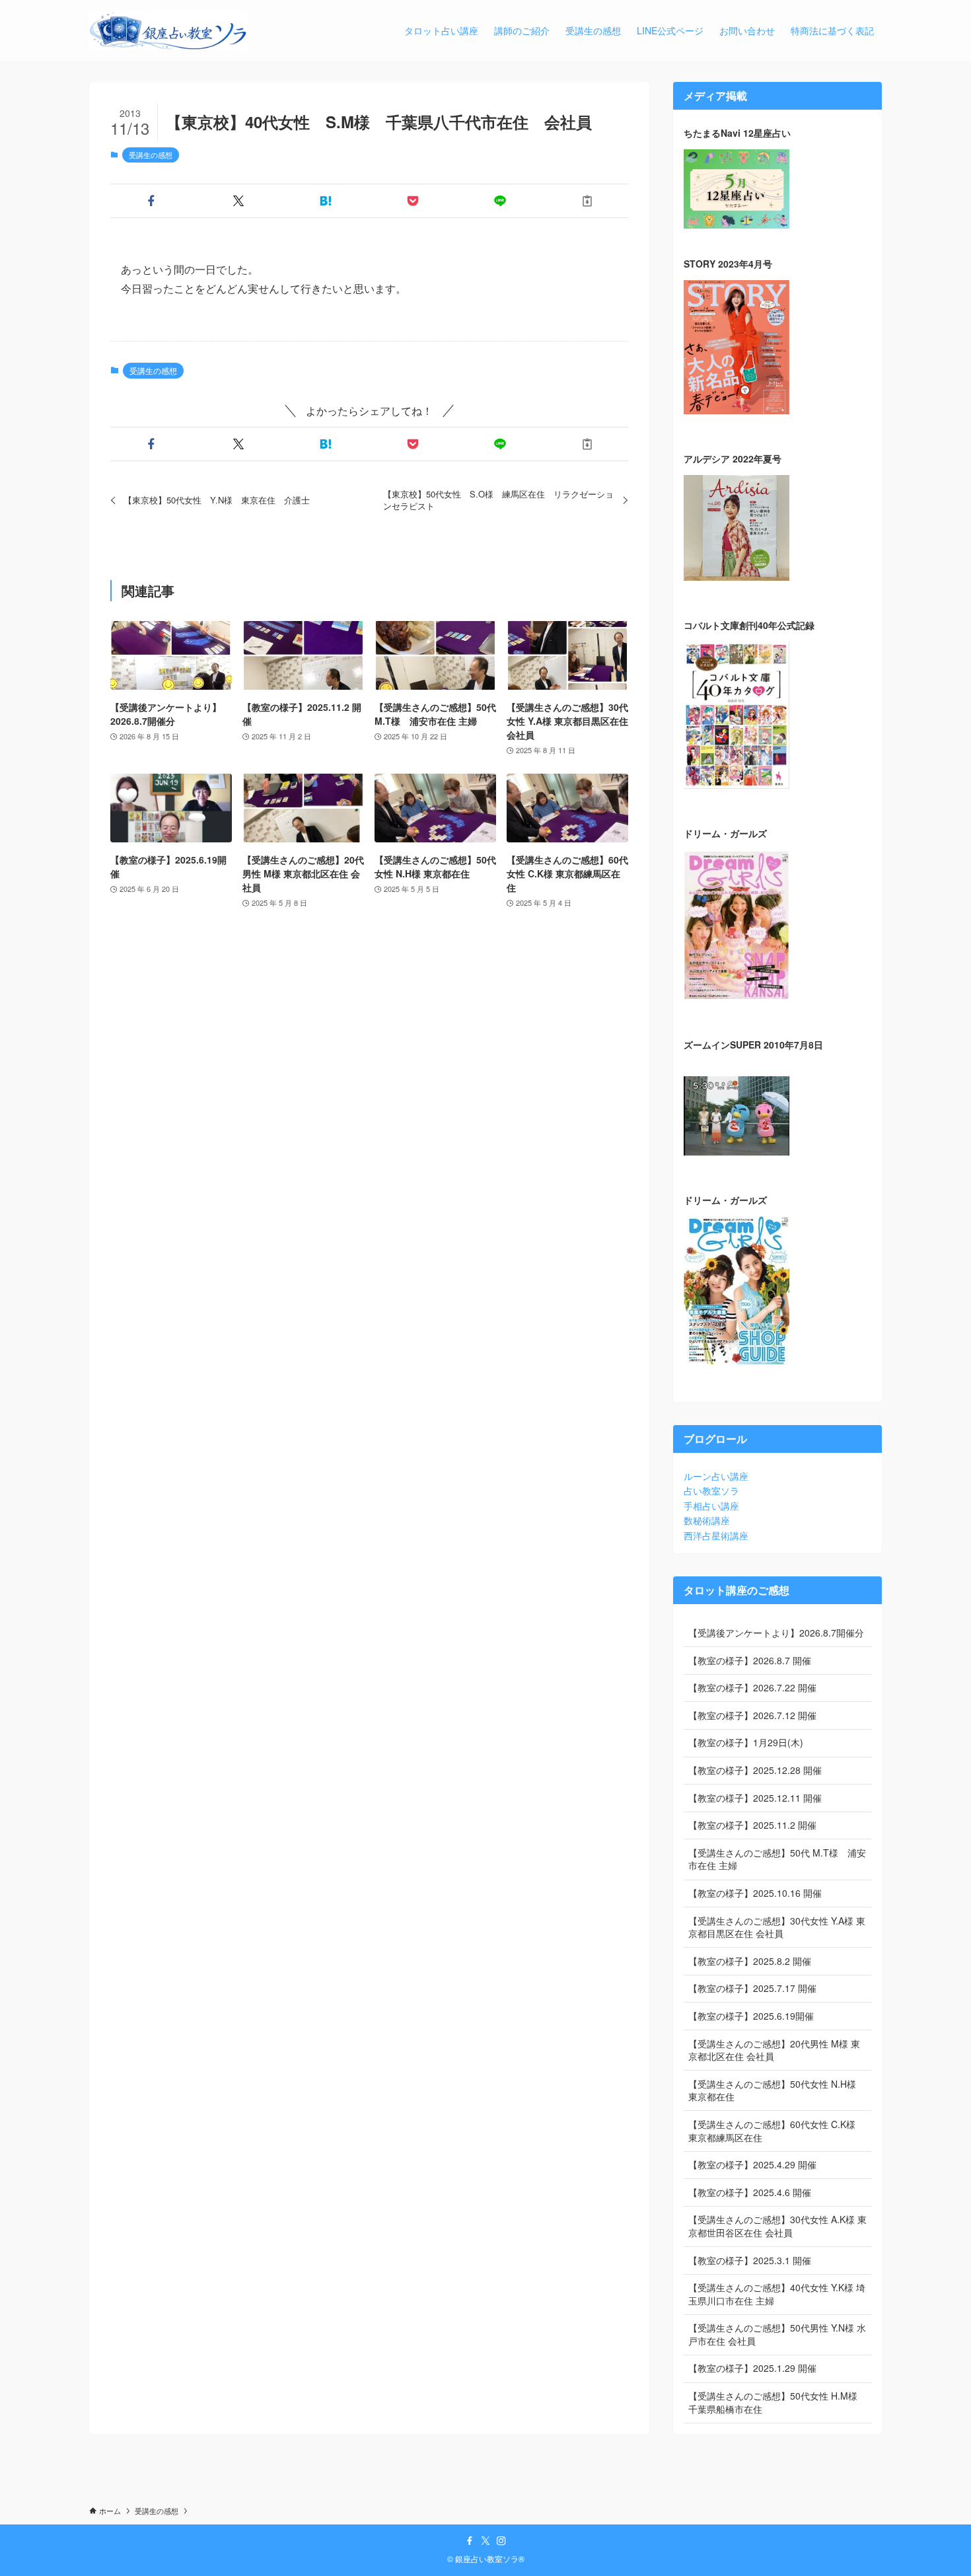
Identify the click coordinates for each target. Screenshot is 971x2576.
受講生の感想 (151, 155)
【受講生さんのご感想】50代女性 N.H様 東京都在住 (772, 2090)
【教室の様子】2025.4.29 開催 (752, 2164)
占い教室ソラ (711, 1490)
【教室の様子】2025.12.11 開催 (755, 1798)
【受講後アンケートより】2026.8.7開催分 (776, 1633)
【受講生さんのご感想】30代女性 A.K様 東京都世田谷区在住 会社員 (777, 2226)
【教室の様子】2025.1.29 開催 (752, 2368)
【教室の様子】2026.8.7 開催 (750, 1660)
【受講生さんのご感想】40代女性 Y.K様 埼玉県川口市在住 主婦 (777, 2294)
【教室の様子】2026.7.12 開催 (752, 1715)
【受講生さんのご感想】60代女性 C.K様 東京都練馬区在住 (772, 2131)
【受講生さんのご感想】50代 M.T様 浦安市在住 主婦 (777, 1859)
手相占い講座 (711, 1506)
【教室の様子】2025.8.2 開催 (750, 1961)
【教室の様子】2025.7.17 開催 (752, 1988)
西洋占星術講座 (716, 1535)
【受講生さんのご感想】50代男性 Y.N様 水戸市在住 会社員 (777, 2334)
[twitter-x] (485, 2541)
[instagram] (501, 2541)
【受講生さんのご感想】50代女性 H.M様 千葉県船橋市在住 (773, 2402)
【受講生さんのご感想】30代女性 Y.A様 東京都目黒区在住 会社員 (777, 1927)
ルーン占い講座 (716, 1476)
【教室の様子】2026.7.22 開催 (752, 1687)
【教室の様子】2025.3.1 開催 (750, 2260)
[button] (151, 201)
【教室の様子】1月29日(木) (746, 1742)
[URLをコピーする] (587, 201)
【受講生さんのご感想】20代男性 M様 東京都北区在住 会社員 (774, 2050)
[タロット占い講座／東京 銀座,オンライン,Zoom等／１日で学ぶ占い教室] (168, 30)
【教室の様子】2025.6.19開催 (751, 2016)
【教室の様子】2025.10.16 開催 (755, 1893)
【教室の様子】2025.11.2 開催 (752, 1825)
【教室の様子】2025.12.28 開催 (755, 1770)
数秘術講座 (707, 1520)
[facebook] (470, 2541)
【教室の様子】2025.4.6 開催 (750, 2192)
